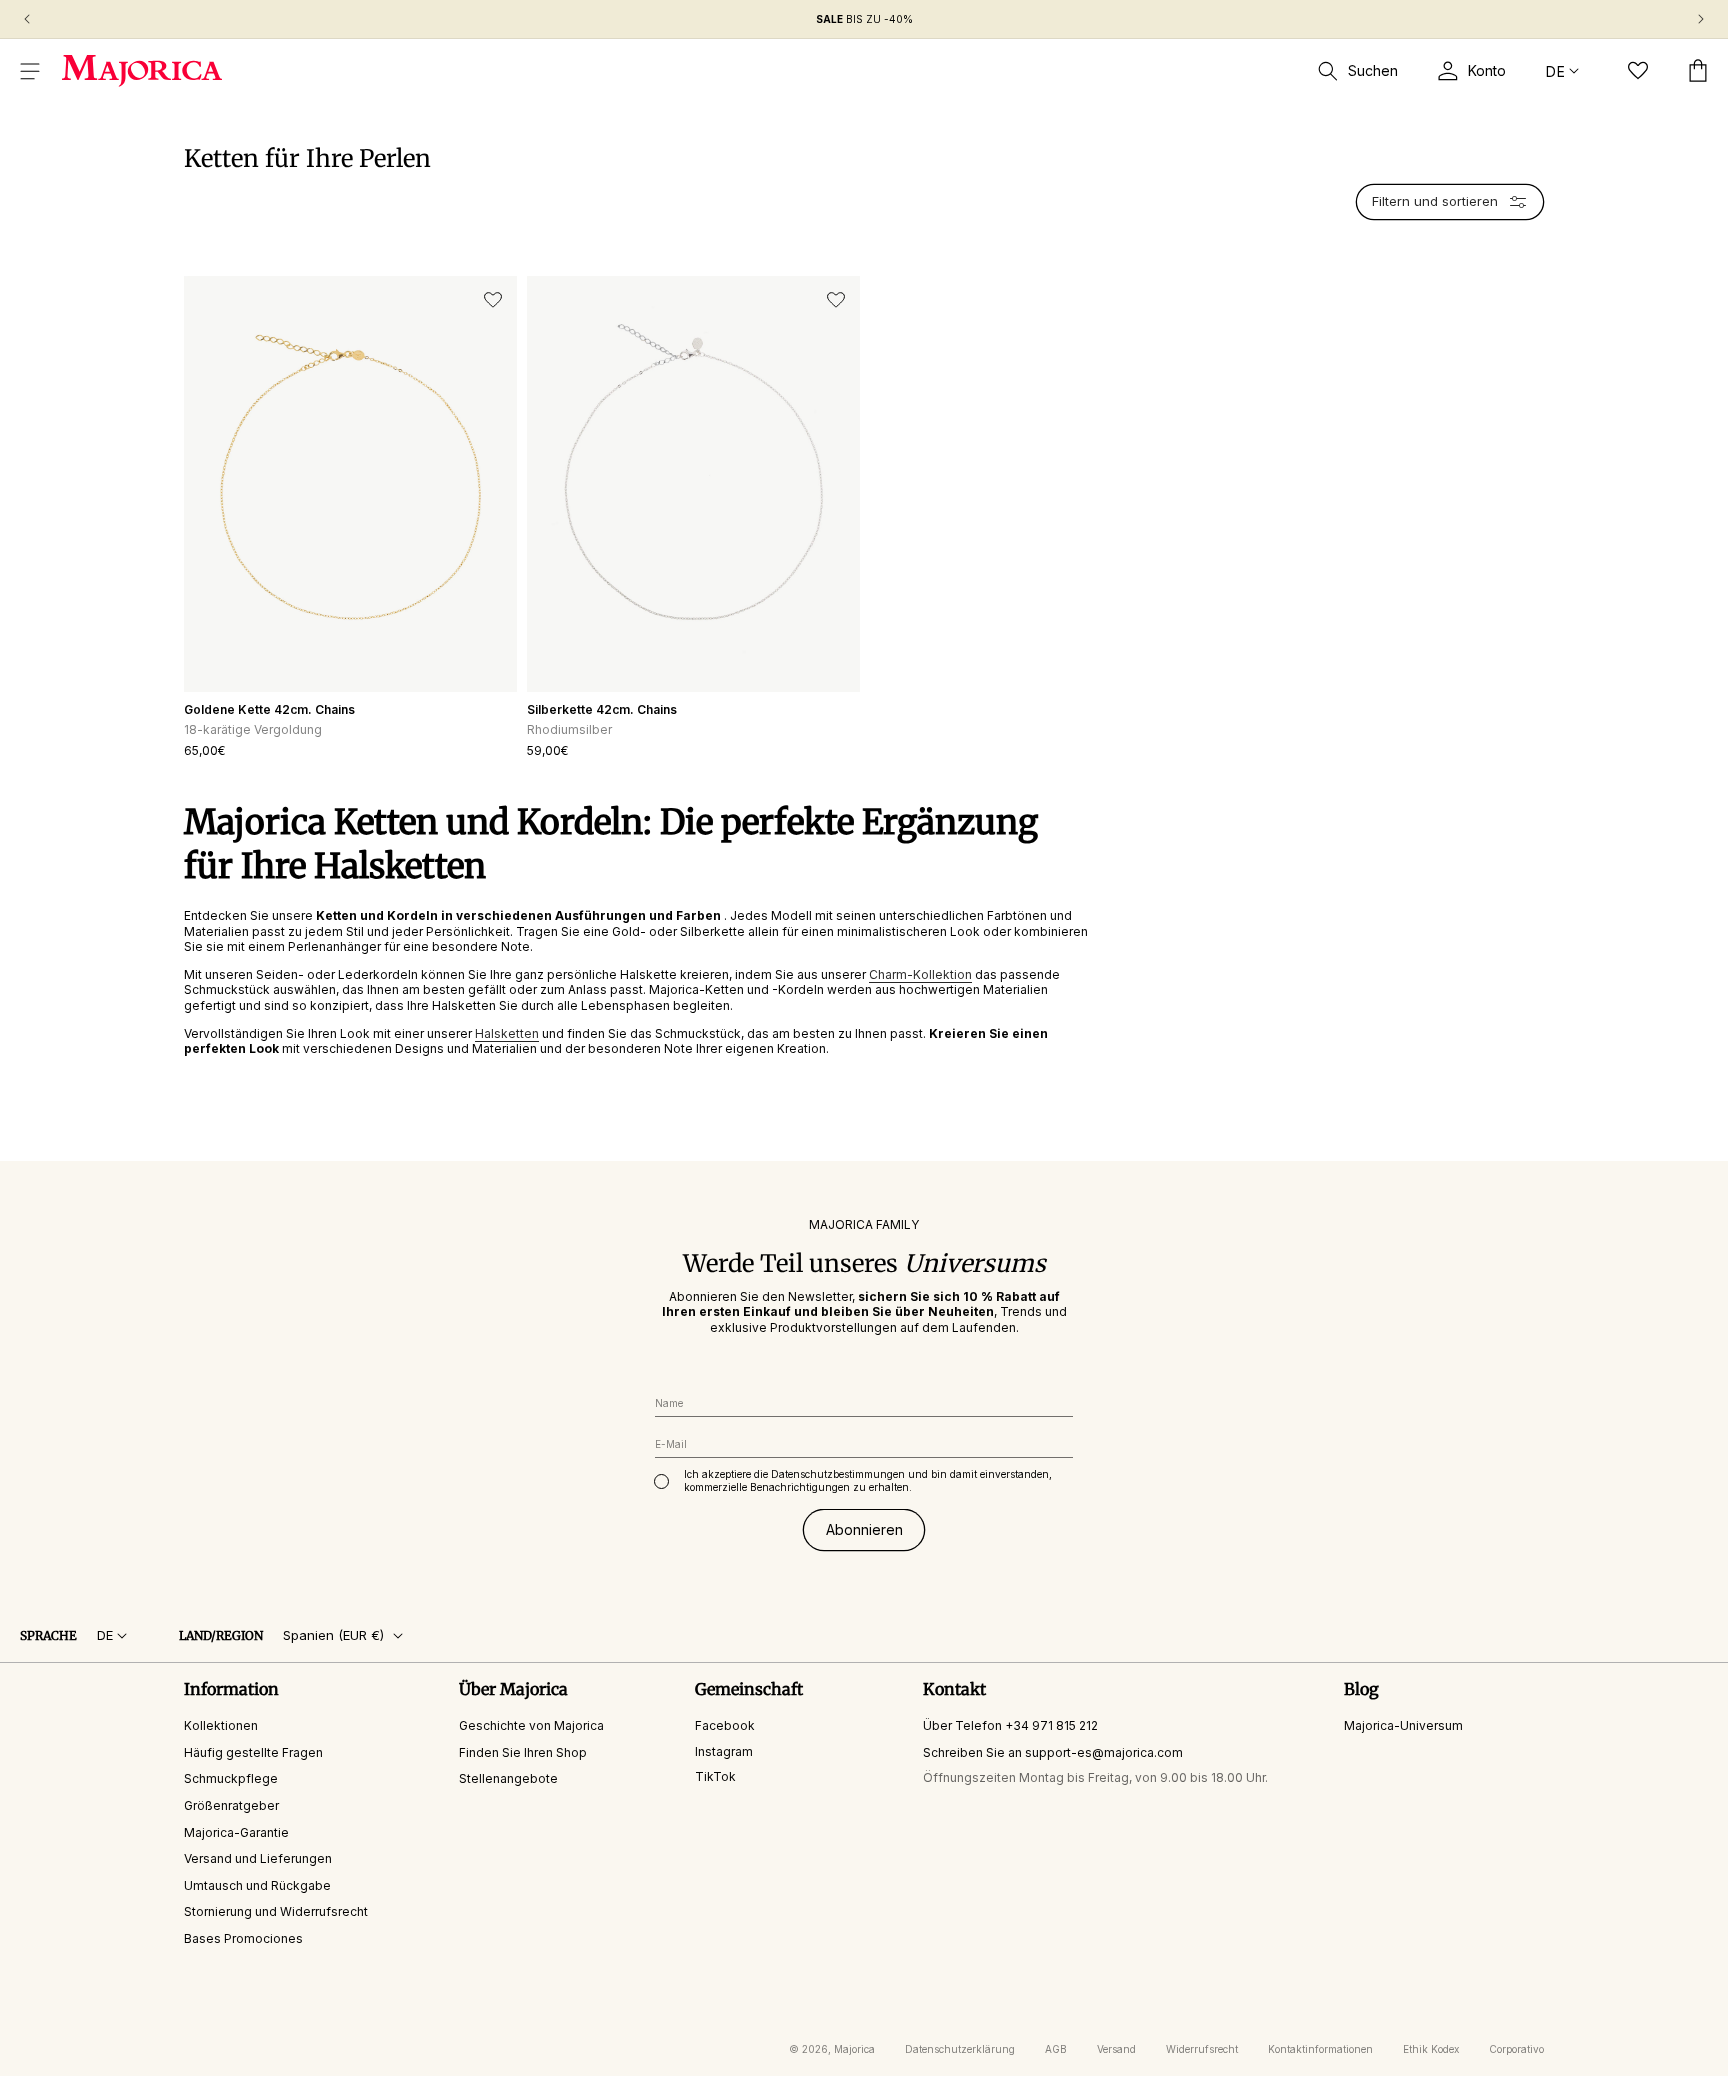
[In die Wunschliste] (493, 300)
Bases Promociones (243, 1938)
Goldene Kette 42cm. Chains (269, 709)
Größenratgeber (231, 1805)
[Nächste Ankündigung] (1701, 19)
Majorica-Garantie (236, 1831)
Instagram (724, 1750)
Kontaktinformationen (1320, 2049)
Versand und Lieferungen (258, 1858)
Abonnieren (864, 1529)
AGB (1056, 2049)
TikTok (715, 1776)
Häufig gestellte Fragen (253, 1751)
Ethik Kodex (1431, 2049)
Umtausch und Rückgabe (257, 1884)
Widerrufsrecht (1202, 2049)
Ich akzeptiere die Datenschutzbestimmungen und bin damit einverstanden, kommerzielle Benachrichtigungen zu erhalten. (868, 1480)
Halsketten (507, 1033)
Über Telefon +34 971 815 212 (1010, 1725)
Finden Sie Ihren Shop (523, 1751)
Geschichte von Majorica (531, 1725)
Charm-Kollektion (920, 974)
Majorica (854, 2049)
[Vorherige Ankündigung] (27, 19)
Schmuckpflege (231, 1778)
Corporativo (1516, 2049)
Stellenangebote (508, 1778)
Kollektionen (221, 1725)
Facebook (725, 1725)
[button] (30, 71)
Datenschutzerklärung (960, 2049)
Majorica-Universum (1403, 1725)
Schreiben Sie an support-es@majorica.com (1053, 1751)
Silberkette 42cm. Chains (602, 709)
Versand (1116, 2049)
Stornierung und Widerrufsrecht (276, 1911)
